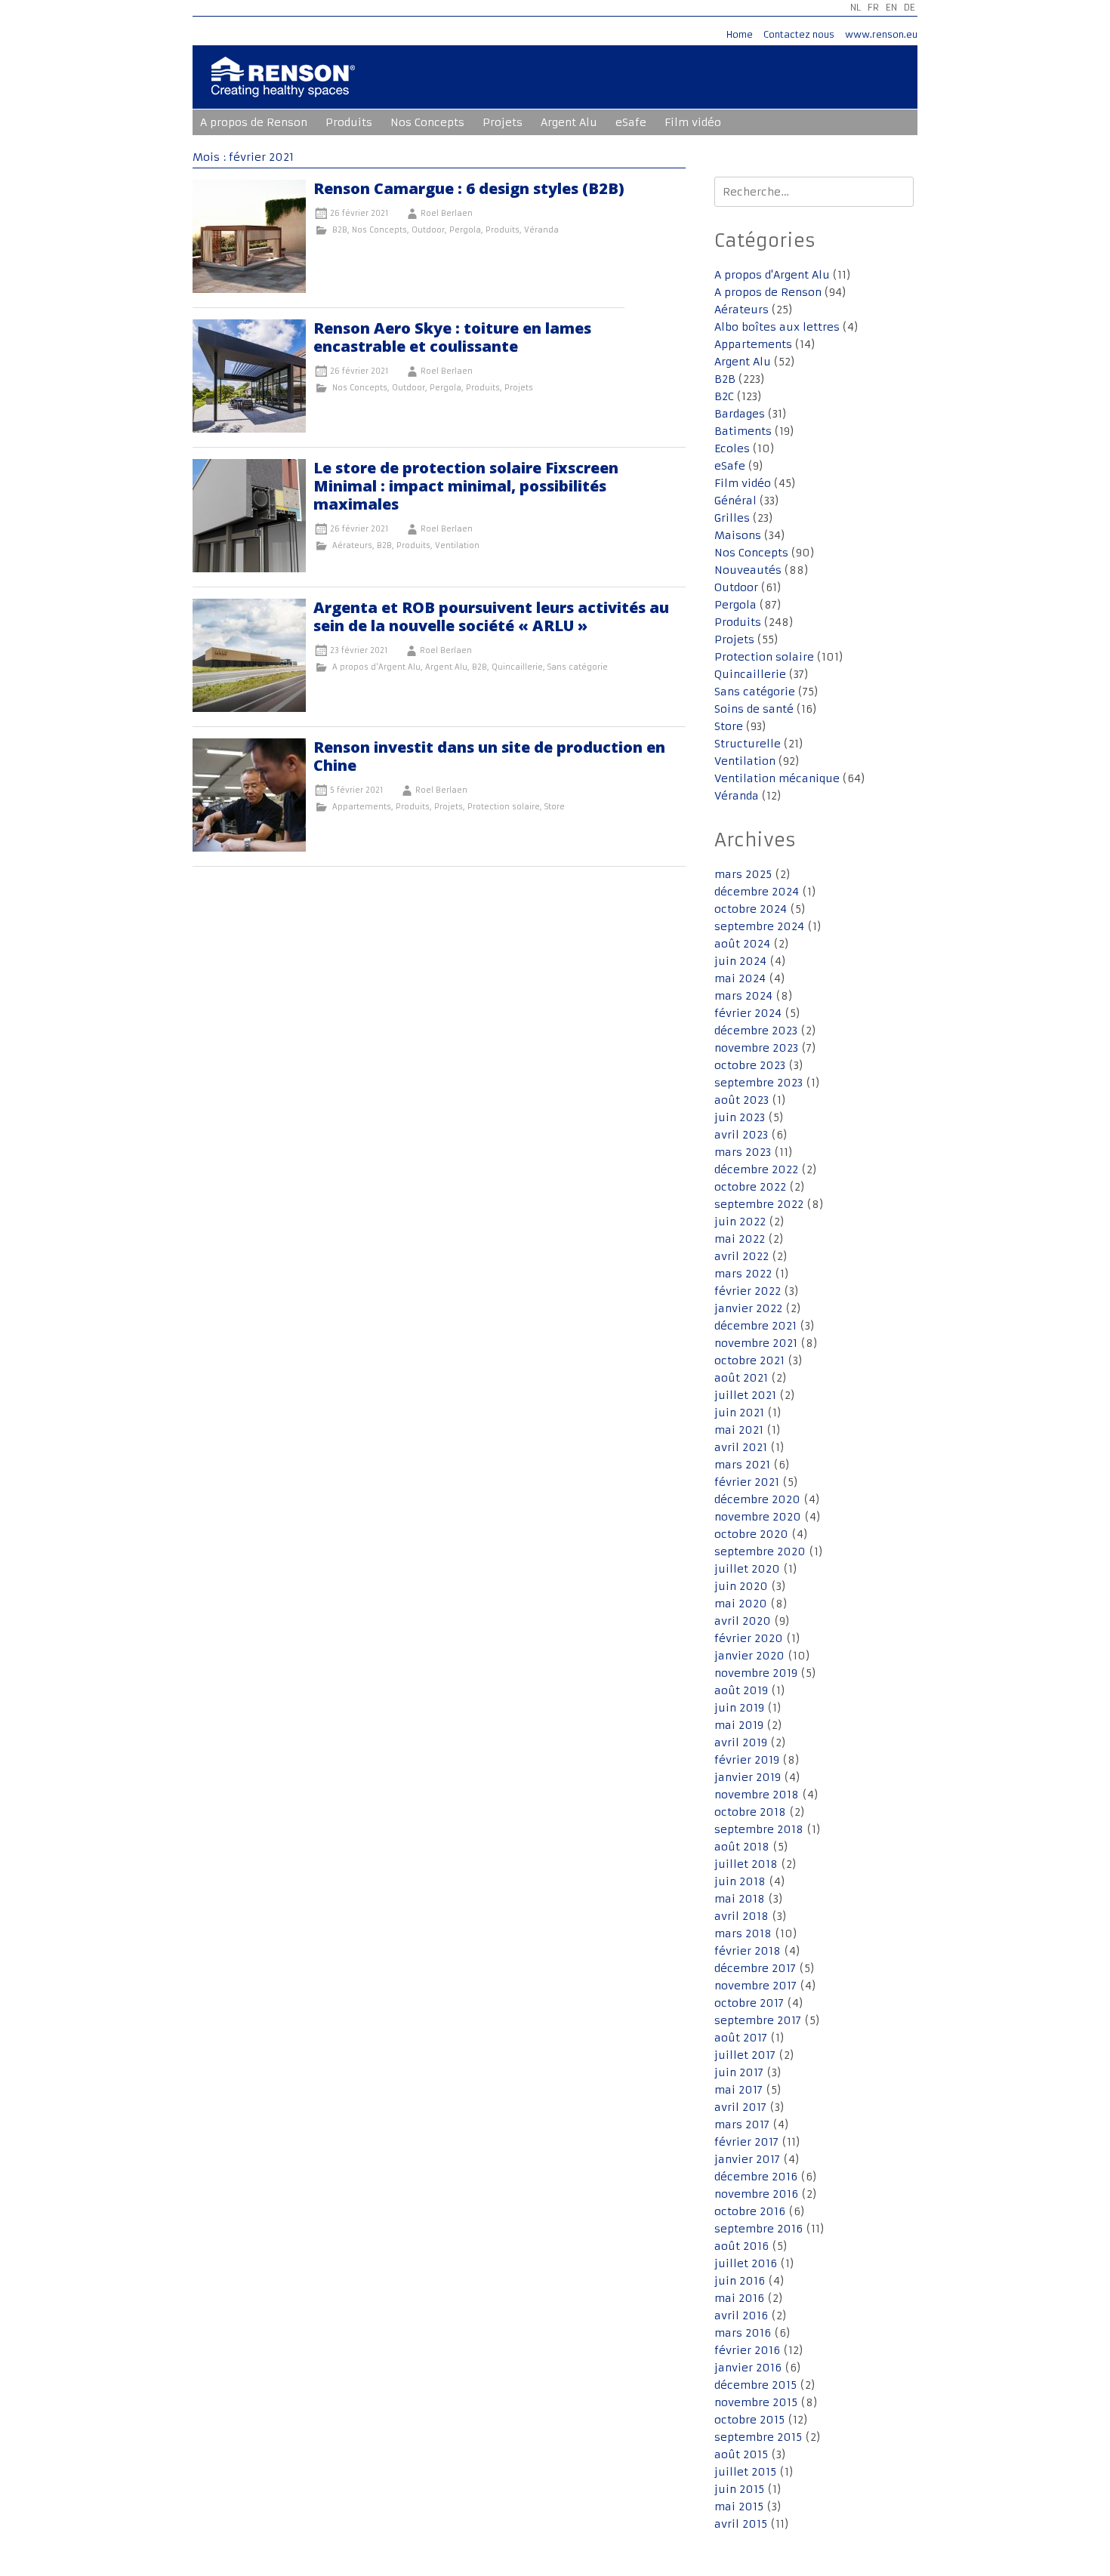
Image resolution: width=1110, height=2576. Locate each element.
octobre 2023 (750, 1065)
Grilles (732, 518)
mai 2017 (738, 2090)
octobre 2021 (749, 1360)
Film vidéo (693, 122)
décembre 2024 (757, 892)
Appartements (362, 807)
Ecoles (732, 448)
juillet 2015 (745, 2472)
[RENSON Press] (283, 87)
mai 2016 (739, 2298)
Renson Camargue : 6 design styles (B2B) (469, 188)
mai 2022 (740, 1239)
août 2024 (742, 944)
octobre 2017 (749, 2003)
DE (910, 7)
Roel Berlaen (447, 213)
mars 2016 (743, 2333)
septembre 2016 (758, 2229)
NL (856, 7)
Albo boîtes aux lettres (777, 327)
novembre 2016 (756, 2194)
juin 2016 (740, 2281)
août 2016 (742, 2246)
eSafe (631, 122)
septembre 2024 (759, 926)
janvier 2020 (749, 1656)
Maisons (738, 535)
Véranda (541, 230)
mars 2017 (742, 2125)
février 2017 (746, 2142)
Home (740, 34)
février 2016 (747, 2350)
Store (555, 807)
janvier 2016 (748, 2368)
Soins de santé (754, 709)
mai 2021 (739, 1430)
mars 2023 (743, 1152)
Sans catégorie (578, 667)
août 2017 (741, 2038)
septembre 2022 (759, 1204)
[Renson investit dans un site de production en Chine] (249, 848)
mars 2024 (743, 996)
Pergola (465, 230)
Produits (349, 122)
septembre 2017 (758, 2020)
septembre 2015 (758, 2437)
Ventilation (457, 545)
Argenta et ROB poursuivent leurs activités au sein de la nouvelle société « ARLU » (491, 616)
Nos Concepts (427, 122)
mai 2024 (740, 978)
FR (873, 7)
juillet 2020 (747, 1569)
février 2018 (748, 1951)
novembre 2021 (756, 1343)
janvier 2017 (747, 2159)
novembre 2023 (756, 1048)
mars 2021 (742, 1465)
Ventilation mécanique (777, 778)
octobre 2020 (751, 1534)
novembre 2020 (758, 1517)
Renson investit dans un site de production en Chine (489, 756)
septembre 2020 (760, 1551)
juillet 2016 (746, 2263)
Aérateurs (352, 545)
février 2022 (748, 1291)
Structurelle (748, 744)
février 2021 (747, 1482)
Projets (503, 122)
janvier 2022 (748, 1308)
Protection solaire (504, 807)
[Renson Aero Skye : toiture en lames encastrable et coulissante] (249, 429)
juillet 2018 (746, 1864)
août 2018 (742, 1847)
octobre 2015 (749, 2420)
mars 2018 (743, 1934)
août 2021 (741, 1378)
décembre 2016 (756, 2177)
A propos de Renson (254, 122)
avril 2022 (742, 1256)
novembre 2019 (756, 1673)
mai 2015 (739, 2507)
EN (891, 7)
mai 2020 (741, 1604)
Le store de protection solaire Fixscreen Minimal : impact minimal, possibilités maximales (466, 486)
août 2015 (741, 2454)
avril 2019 (741, 1742)
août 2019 (741, 1690)
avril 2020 (743, 1621)
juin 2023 (740, 1117)
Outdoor (428, 230)
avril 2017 (740, 2107)
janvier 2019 (748, 1777)
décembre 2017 (755, 1968)
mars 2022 (743, 1274)
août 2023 (742, 1100)
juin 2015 (739, 2489)
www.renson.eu (881, 34)
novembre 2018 (757, 1795)
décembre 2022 (756, 1169)
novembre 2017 (755, 1986)
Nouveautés (748, 570)
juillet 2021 (745, 1395)
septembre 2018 (759, 1829)
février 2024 (748, 1013)
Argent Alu (569, 122)
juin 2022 (740, 1222)
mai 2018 (740, 1899)
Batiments (743, 431)
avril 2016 (741, 2316)
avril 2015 (741, 2524)
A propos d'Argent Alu (376, 667)
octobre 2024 (751, 909)
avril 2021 (741, 1447)
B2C (724, 396)
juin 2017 (739, 2072)
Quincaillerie (517, 667)
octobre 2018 (750, 1812)
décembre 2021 (755, 1326)
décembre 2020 (757, 1499)
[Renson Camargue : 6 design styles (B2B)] (249, 289)
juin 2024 (740, 961)
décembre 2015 (755, 2385)
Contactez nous (799, 34)
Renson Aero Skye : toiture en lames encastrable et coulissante (452, 337)
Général (735, 501)
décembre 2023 (756, 1031)
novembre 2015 (756, 2402)
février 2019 (747, 1760)
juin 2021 (739, 1413)
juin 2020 (741, 1586)
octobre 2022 (750, 1187)
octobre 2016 (750, 2211)
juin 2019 (739, 1708)
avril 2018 (742, 1916)
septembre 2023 (758, 1083)
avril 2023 (741, 1135)
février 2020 (749, 1638)
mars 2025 (743, 874)
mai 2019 (739, 1725)
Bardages (740, 414)
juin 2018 (740, 1881)
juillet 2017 (745, 2055)
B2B (340, 230)
